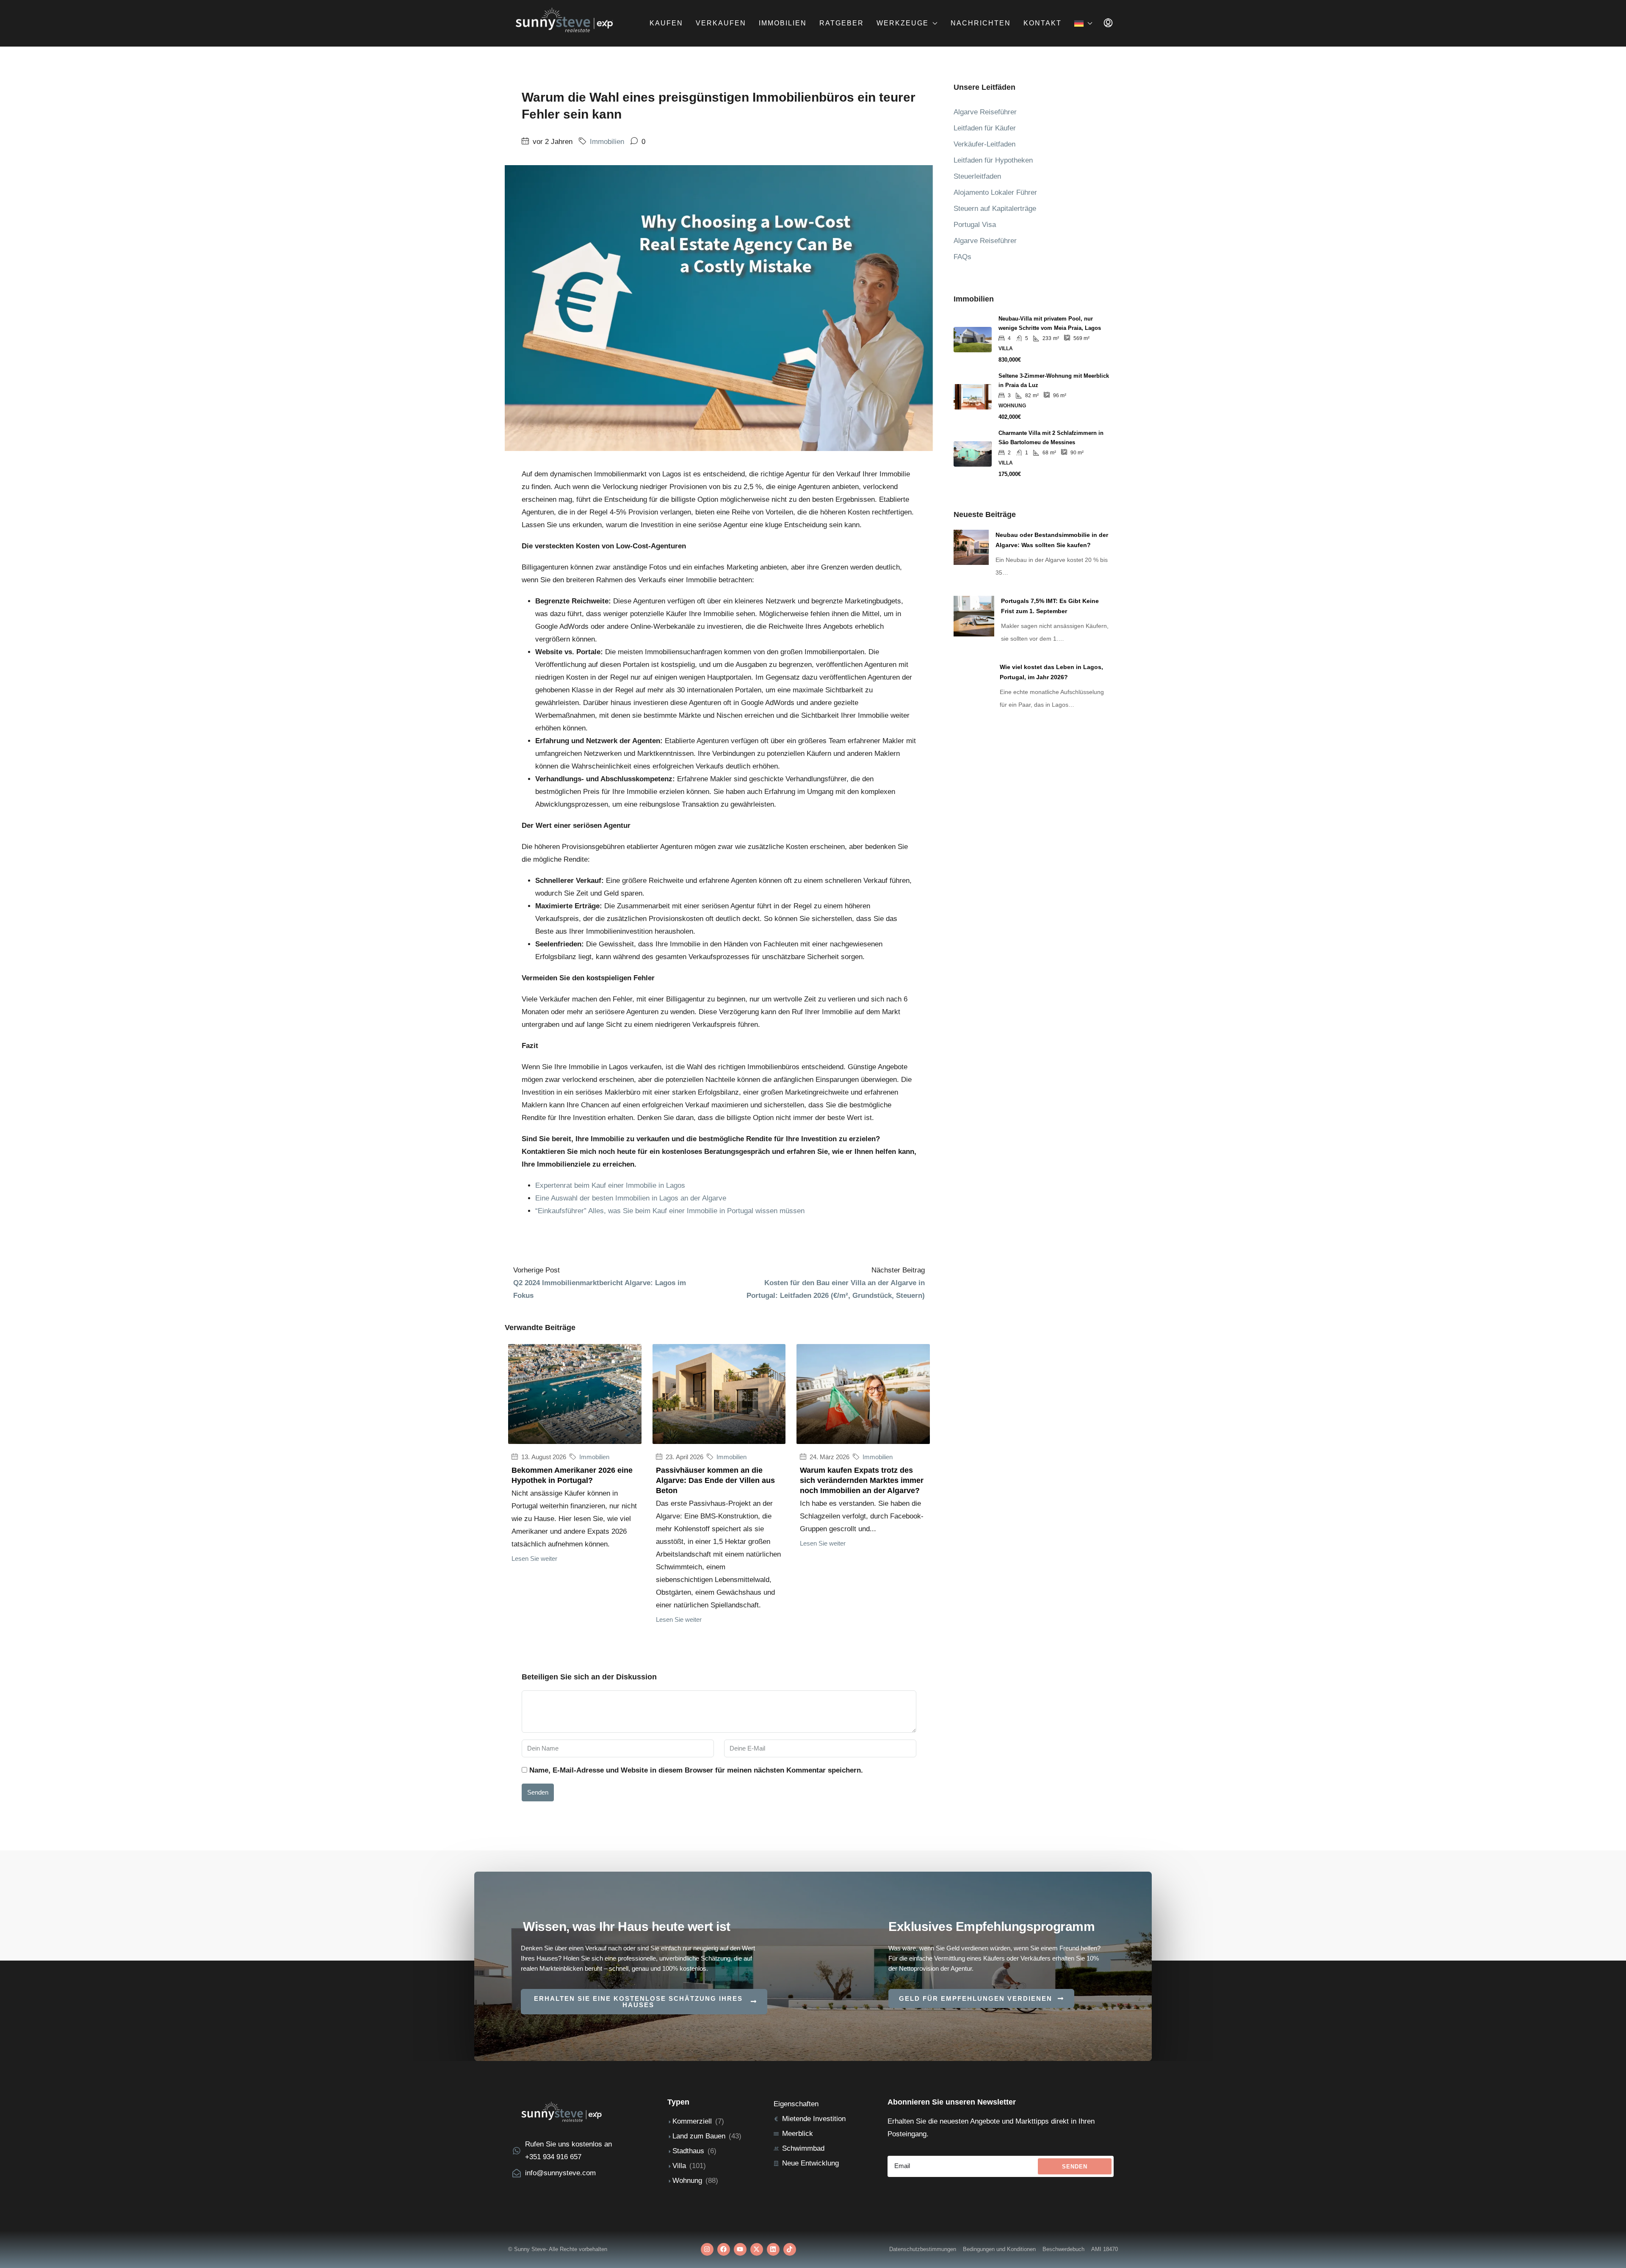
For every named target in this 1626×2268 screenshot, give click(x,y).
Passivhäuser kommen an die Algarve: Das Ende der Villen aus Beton (715, 1480)
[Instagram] (707, 2249)
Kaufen (666, 23)
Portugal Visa (975, 225)
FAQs (962, 257)
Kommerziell (692, 2121)
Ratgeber (842, 23)
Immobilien (783, 23)
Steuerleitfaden (977, 176)
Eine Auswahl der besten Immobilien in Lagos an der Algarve (631, 1198)
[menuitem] (1108, 23)
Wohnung (687, 2181)
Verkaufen (721, 23)
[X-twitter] (757, 2249)
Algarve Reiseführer (985, 112)
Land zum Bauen (699, 2136)
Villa (679, 2166)
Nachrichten (981, 23)
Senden (538, 1792)
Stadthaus (688, 2151)
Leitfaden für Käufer (985, 128)
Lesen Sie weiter (534, 1559)
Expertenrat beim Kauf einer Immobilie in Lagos (610, 1185)
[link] (971, 547)
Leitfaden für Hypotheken (993, 160)
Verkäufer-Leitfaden (984, 144)
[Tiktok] (790, 2249)
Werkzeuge (903, 23)
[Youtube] (740, 2249)
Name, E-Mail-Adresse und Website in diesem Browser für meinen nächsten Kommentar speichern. (696, 1770)
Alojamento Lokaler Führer (995, 192)
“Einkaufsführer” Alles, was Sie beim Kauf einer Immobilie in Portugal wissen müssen (670, 1211)
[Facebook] (724, 2249)
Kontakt (1043, 23)
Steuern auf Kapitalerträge (995, 209)
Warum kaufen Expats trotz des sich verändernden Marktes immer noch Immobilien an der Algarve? (862, 1480)
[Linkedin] (773, 2249)
